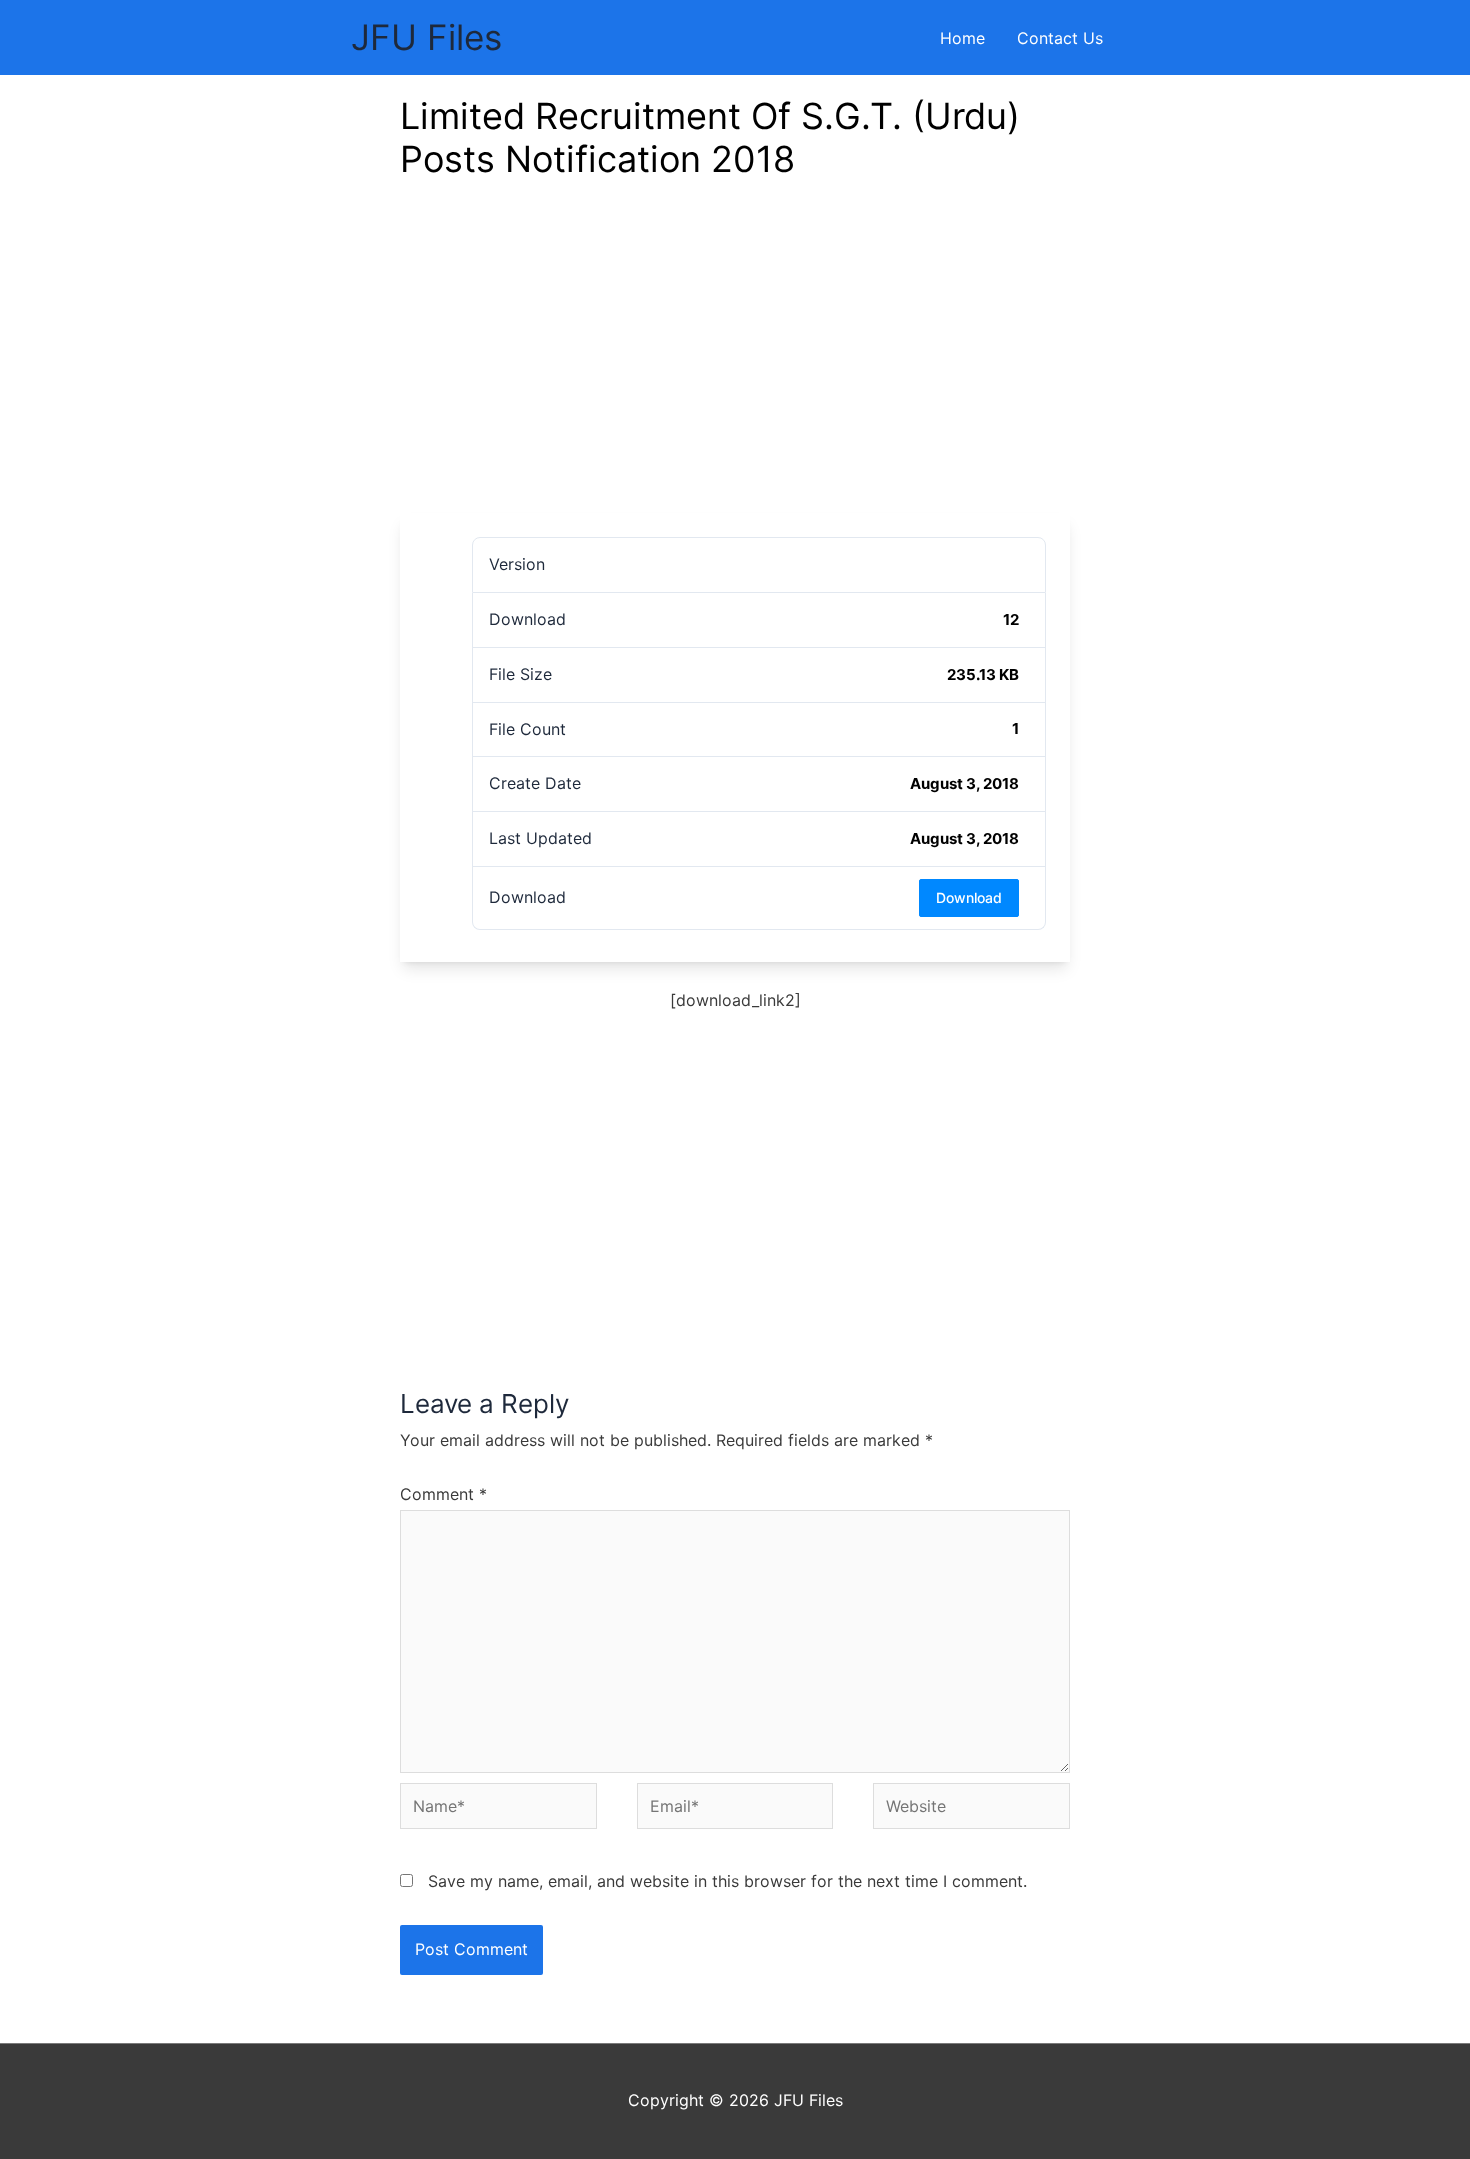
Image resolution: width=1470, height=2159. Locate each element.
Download (969, 897)
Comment (443, 1494)
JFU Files (426, 37)
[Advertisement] (735, 363)
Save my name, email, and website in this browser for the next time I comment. (727, 1881)
